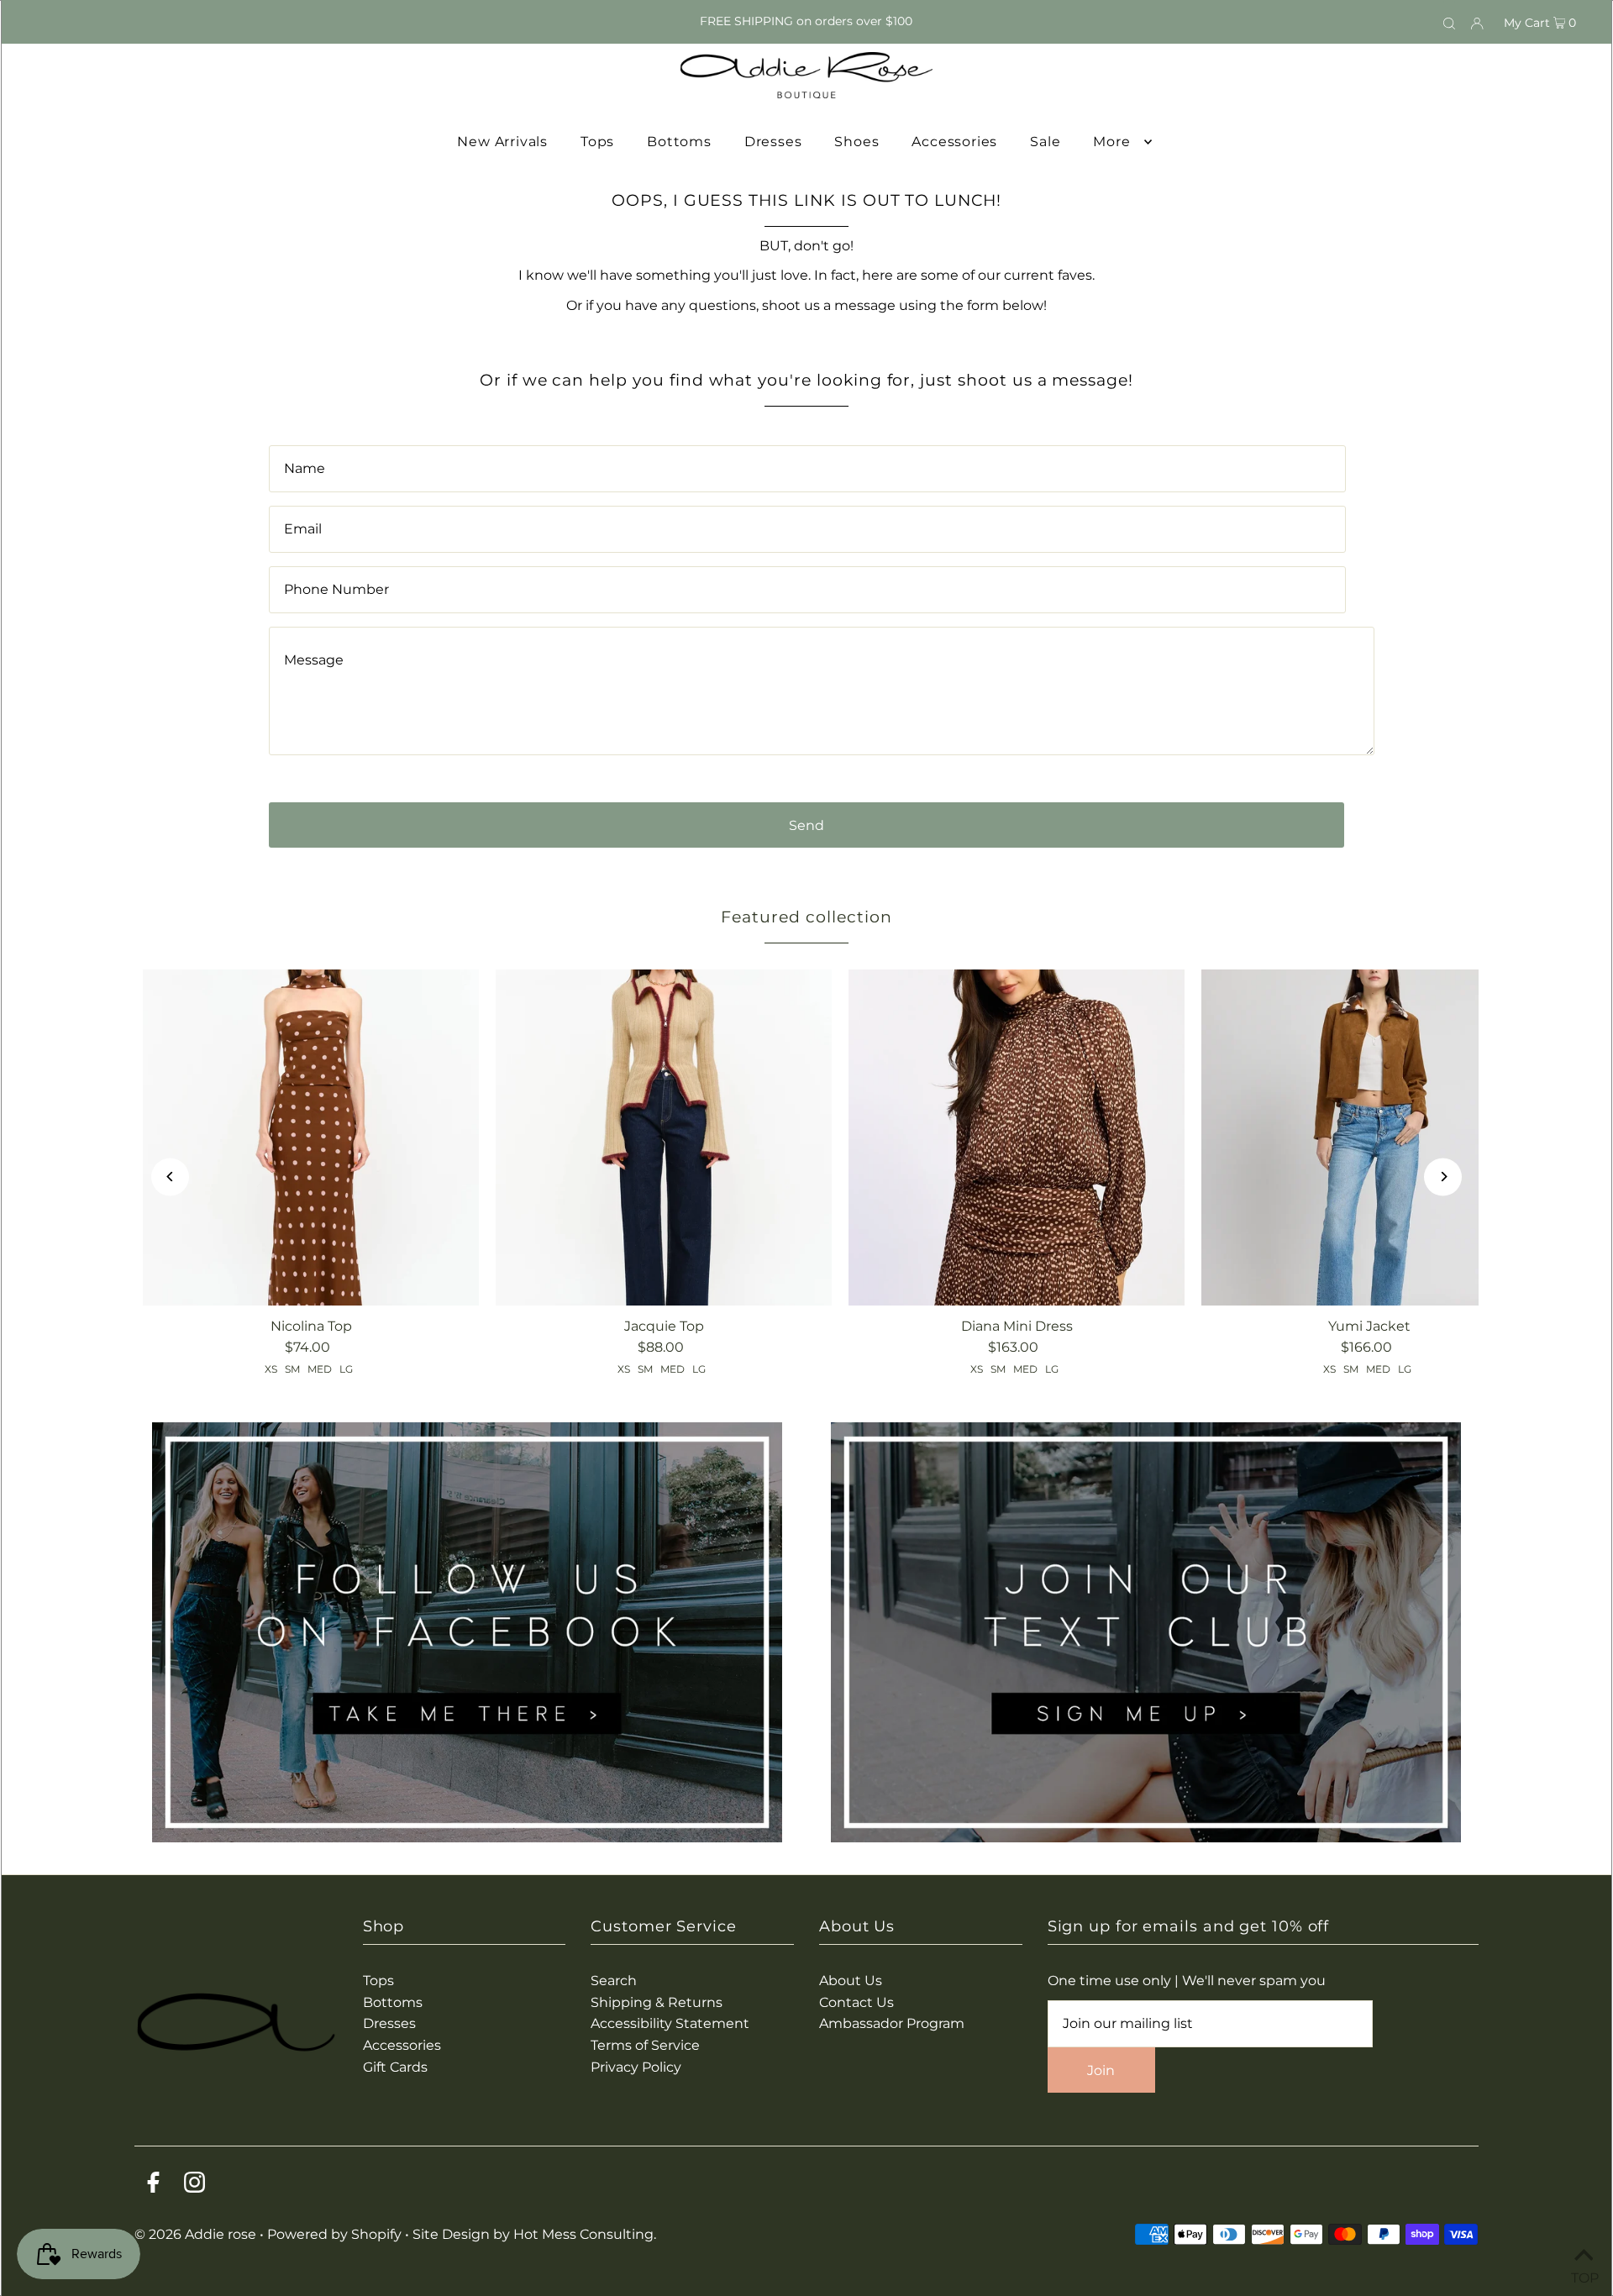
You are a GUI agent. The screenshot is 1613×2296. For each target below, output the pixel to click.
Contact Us (856, 2002)
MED (320, 1369)
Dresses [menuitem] (773, 142)
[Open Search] (1449, 22)
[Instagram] (194, 2186)
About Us (851, 1981)
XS (271, 1369)
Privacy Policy (636, 2067)
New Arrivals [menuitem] (502, 142)
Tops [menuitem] (597, 142)
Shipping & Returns (657, 2002)
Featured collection (806, 917)
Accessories (402, 2045)
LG (346, 1369)
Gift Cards (395, 2067)
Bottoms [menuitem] (679, 142)
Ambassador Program (892, 2023)
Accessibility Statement (670, 2023)
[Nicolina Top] (311, 1137)
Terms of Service (645, 2045)
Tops (378, 1981)
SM (292, 1369)
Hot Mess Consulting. (585, 2234)
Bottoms (393, 2002)
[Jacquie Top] (664, 1137)
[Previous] (170, 1177)
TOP (1584, 2275)
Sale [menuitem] (1045, 142)
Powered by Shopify (334, 2234)
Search (614, 1981)
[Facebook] (153, 2186)
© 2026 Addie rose (197, 2234)
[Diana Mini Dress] (1017, 1137)
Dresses (389, 2023)
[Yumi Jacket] (1369, 1137)
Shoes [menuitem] (856, 142)
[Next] (1443, 1177)
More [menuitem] (1111, 142)
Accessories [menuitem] (954, 142)
